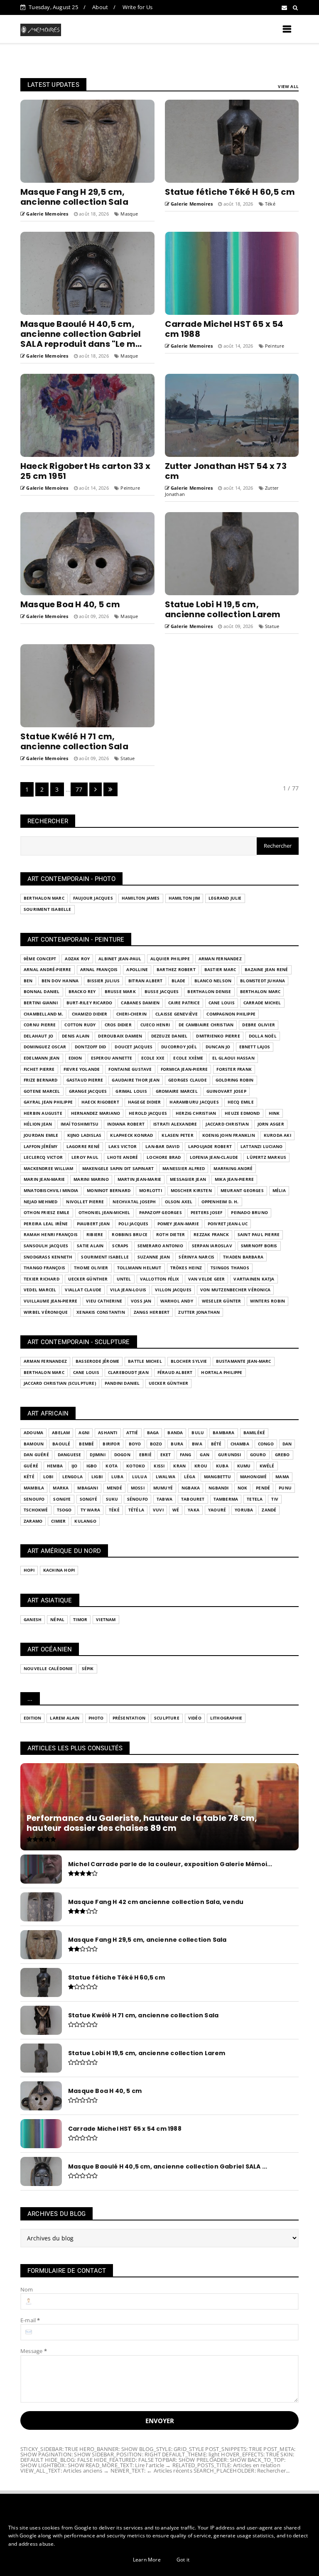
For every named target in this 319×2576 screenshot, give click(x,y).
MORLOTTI (151, 1191)
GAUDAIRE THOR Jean (136, 1080)
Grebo (282, 1455)
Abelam (61, 1433)
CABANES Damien (140, 1003)
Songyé (88, 1499)
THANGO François (44, 1268)
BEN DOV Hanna (60, 981)
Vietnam (106, 1620)
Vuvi (158, 1510)
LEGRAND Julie (225, 898)
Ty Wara (90, 1510)
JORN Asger (271, 1124)
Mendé (114, 1488)
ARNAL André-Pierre (48, 970)
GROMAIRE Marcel (177, 1091)
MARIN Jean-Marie (44, 1179)
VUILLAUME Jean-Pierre (50, 1301)
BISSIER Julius (103, 981)
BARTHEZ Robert (176, 970)
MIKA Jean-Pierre (234, 1179)
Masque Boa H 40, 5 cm (70, 604)
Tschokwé (36, 1510)
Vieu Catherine (104, 1301)
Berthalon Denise (209, 992)
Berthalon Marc (44, 898)
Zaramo (33, 1521)
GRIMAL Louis (131, 1091)
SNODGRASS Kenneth (48, 1257)
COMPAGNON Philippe (231, 1014)
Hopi (29, 1570)
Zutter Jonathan (199, 1312)
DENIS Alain (76, 1036)
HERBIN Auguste (43, 1113)
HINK (274, 1113)
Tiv (275, 1499)
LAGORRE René (83, 1147)
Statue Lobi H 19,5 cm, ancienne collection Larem (223, 609)
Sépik (88, 1669)
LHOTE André (123, 1157)
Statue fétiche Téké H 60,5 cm (230, 192)
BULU (198, 1433)
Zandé (269, 1510)
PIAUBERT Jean (93, 1224)
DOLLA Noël (263, 1036)
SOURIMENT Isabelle (48, 909)
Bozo (156, 1444)
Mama (282, 1477)
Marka (61, 1488)
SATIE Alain (90, 1246)
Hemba (55, 1466)
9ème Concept (40, 959)
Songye (62, 1499)
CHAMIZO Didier (90, 1014)
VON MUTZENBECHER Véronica (235, 1290)
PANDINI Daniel (122, 1383)
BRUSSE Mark (120, 992)
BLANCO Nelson (213, 981)
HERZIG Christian (196, 1113)
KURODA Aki (277, 1135)
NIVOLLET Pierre (85, 1202)
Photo (96, 1718)
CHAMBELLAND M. (43, 1014)
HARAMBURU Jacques (194, 1102)
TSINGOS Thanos (230, 1268)
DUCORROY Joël (179, 1047)
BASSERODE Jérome (97, 1361)
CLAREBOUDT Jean (128, 1373)
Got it (183, 2560)
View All (288, 86)
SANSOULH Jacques (46, 1246)
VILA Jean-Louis (128, 1290)
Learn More (147, 2560)
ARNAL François (99, 970)
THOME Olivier (91, 1268)
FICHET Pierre (39, 1069)
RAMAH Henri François (51, 1235)
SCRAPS (120, 1246)
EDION (75, 1058)
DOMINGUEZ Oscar (45, 1047)
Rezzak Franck (211, 1235)
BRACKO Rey (82, 992)
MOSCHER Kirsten (191, 1191)
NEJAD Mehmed (40, 1202)
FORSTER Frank (234, 1069)
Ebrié (145, 1455)
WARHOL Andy (177, 1301)
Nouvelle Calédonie (48, 1669)
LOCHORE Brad (164, 1157)
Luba (117, 1477)
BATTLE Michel (145, 1361)
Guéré (31, 1466)
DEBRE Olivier (259, 1025)
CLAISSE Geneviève (177, 1014)
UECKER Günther (88, 1279)
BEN (28, 981)
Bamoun (34, 1444)
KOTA (112, 1466)
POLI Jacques (133, 1224)
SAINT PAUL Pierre (259, 1235)
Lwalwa (166, 1477)
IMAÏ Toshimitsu (80, 1124)
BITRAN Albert (146, 981)
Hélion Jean (38, 1124)
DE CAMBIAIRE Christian (206, 1025)
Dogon (122, 1455)
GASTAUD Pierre (85, 1080)
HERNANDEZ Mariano (96, 1113)
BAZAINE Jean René (266, 970)
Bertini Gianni (41, 1003)
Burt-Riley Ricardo (90, 1003)
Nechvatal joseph (134, 1202)
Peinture (275, 346)
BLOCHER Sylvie (189, 1361)
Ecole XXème (188, 1058)
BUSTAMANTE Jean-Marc (244, 1361)
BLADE (179, 981)
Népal (57, 1620)
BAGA (153, 1433)
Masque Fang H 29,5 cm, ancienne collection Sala (74, 197)
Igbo (92, 1466)
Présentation (129, 1718)
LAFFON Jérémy (41, 1147)
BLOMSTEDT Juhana (263, 981)
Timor (80, 1620)
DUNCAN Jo (218, 1047)
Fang (186, 1455)
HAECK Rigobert (100, 1102)
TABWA (164, 1499)
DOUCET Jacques (134, 1047)
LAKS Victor (123, 1147)
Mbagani (87, 1488)
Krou (201, 1466)
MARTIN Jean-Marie (139, 1179)
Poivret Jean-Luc (228, 1224)
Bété (216, 1444)
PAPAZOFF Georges (161, 1213)
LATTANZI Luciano (261, 1147)
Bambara (223, 1433)
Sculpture (167, 1718)
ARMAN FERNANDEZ (220, 959)
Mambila (34, 1488)
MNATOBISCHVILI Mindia (51, 1191)
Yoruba (244, 1510)
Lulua (140, 1477)
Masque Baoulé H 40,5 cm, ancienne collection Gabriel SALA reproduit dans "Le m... (81, 334)
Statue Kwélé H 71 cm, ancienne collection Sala (74, 741)
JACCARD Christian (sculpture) (60, 1383)
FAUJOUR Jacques (93, 898)
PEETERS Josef (207, 1213)
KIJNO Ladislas (85, 1135)
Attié (132, 1433)
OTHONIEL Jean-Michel (104, 1213)
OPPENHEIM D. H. (220, 1202)
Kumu (244, 1466)
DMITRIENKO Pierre (218, 1036)
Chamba (240, 1444)
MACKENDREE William (49, 1169)
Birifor (111, 1444)
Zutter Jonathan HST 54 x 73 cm (226, 471)
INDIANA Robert (126, 1124)
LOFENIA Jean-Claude (214, 1157)
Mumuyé (163, 1488)
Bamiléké (254, 1433)
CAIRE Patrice (184, 1003)
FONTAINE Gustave (130, 1069)
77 (79, 789)
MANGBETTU (218, 1477)
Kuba (222, 1466)
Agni (84, 1433)
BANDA (175, 1433)
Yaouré (217, 1510)
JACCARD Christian (227, 1124)
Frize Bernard (41, 1080)
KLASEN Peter (177, 1135)
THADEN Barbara (243, 1257)
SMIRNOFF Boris (259, 1246)
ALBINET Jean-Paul (120, 959)
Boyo (135, 1444)
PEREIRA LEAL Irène (46, 1224)
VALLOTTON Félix (160, 1279)
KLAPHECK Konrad (131, 1135)
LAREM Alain (65, 1718)
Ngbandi (218, 1488)
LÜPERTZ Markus (266, 1157)
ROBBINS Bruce (130, 1235)
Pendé (263, 1488)
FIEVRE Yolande (82, 1069)
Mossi (138, 1488)
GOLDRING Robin (235, 1080)
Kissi (159, 1466)
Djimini (97, 1455)
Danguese (70, 1455)
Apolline (137, 970)
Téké (270, 204)
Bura (177, 1444)
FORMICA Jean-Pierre (184, 1069)
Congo (266, 1444)
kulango (85, 1521)
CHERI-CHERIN (131, 1014)
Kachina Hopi (59, 1570)
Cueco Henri (155, 1025)
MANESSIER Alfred (184, 1169)
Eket (166, 1455)
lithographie (226, 1718)
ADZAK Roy (77, 959)
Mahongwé (254, 1477)
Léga (190, 1477)
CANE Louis (222, 1003)
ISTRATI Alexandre (175, 1124)
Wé (176, 1510)
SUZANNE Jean (154, 1257)
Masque (129, 214)
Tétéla (136, 1510)
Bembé (86, 1444)
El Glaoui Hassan (233, 1058)
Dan (287, 1444)
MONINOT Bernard (109, 1191)
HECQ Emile (241, 1102)
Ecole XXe (153, 1058)
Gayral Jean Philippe (48, 1102)
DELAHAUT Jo (38, 1036)
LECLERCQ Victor (43, 1157)
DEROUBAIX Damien (120, 1036)
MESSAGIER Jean (188, 1179)
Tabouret (193, 1499)
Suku (112, 1499)
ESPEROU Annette (112, 1058)
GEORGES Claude (188, 1080)
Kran (179, 1466)
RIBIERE (95, 1235)
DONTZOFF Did (90, 1047)
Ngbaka (191, 1488)
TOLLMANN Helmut (139, 1268)
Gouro (258, 1455)
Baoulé (61, 1444)
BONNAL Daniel (42, 992)
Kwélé (267, 1466)
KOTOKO (136, 1466)
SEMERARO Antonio (160, 1246)
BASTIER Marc (220, 970)
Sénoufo (137, 1499)
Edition (32, 1718)
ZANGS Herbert (152, 1312)
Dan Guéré (36, 1455)
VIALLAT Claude (83, 1290)
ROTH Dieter (171, 1235)
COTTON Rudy (80, 1025)
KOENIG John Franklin (229, 1135)
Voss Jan (141, 1301)
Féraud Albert (175, 1373)
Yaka (194, 1510)
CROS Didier (118, 1025)
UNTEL (124, 1279)
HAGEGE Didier (145, 1102)
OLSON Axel (179, 1202)
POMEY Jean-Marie (178, 1224)
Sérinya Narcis (196, 1257)
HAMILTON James (141, 898)
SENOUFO (34, 1499)
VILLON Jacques (173, 1290)
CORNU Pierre (40, 1025)
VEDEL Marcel (40, 1290)
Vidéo (195, 1718)
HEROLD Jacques (148, 1113)
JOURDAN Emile (41, 1135)
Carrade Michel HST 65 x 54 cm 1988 (224, 329)
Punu (285, 1488)
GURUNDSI (230, 1455)
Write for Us (137, 7)
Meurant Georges (242, 1191)
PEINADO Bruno (249, 1213)
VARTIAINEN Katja (254, 1279)
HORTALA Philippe (222, 1373)
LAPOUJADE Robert (210, 1147)
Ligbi (97, 1477)
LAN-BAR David (162, 1147)
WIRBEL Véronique (46, 1312)
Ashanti (108, 1433)
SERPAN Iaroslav (212, 1246)
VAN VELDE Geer (207, 1279)
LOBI (48, 1477)
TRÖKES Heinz (186, 1268)
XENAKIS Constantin (101, 1312)
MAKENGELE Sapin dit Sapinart (118, 1169)
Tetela (255, 1499)
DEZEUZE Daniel (169, 1036)
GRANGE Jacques (88, 1091)
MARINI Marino (91, 1179)
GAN (205, 1455)
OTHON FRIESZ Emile (47, 1213)
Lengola (72, 1477)
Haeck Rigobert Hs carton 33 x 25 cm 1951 (85, 471)
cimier (58, 1521)
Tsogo (64, 1510)
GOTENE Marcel (42, 1091)
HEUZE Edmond (242, 1113)
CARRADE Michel (262, 1003)
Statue (272, 626)
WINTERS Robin (268, 1301)
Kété (29, 1477)
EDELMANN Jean (42, 1058)
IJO (75, 1466)
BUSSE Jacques (162, 992)
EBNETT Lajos (255, 1047)
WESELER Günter (222, 1301)
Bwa (197, 1444)
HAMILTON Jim (184, 898)
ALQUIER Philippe (170, 959)
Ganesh (33, 1620)
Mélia (279, 1191)
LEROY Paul (85, 1157)
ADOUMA (33, 1433)
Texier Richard (42, 1279)
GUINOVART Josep (226, 1091)
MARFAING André (233, 1169)
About (100, 7)
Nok (243, 1488)
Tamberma (226, 1499)
